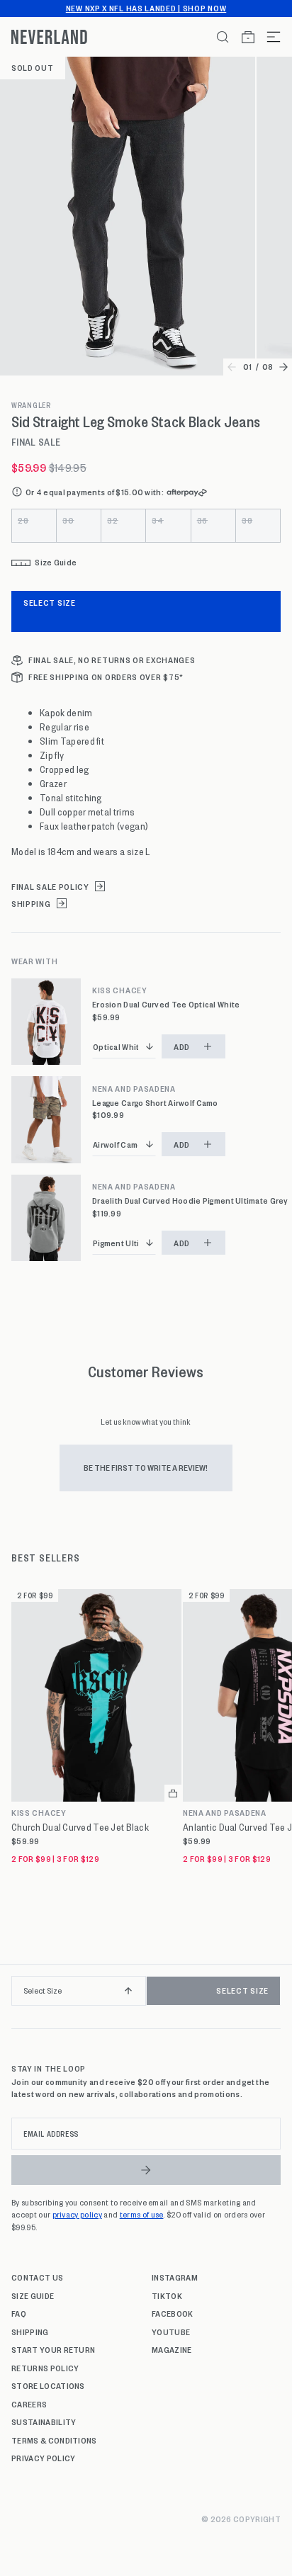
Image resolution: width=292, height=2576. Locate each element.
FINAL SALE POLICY (50, 887)
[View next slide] (283, 367)
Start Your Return (53, 2349)
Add (182, 1046)
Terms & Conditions (54, 2440)
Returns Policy (45, 2368)
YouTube (171, 2332)
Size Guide (33, 2295)
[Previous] (16, 1996)
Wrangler (31, 405)
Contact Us (37, 2277)
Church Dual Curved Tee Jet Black (80, 1827)
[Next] (276, 1996)
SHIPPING (31, 904)
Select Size (50, 602)
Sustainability (44, 2422)
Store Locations (48, 2385)
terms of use (142, 2214)
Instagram (175, 2277)
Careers (29, 2404)
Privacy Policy (43, 2458)
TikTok (167, 2295)
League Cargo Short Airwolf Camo (155, 1103)
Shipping (30, 2332)
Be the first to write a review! (146, 1467)
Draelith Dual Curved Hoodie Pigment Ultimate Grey (190, 1201)
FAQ (19, 2313)
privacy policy (77, 2214)
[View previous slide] (232, 367)
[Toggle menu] (268, 37)
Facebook (173, 2313)
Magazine (172, 2349)
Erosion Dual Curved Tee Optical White (166, 1004)
